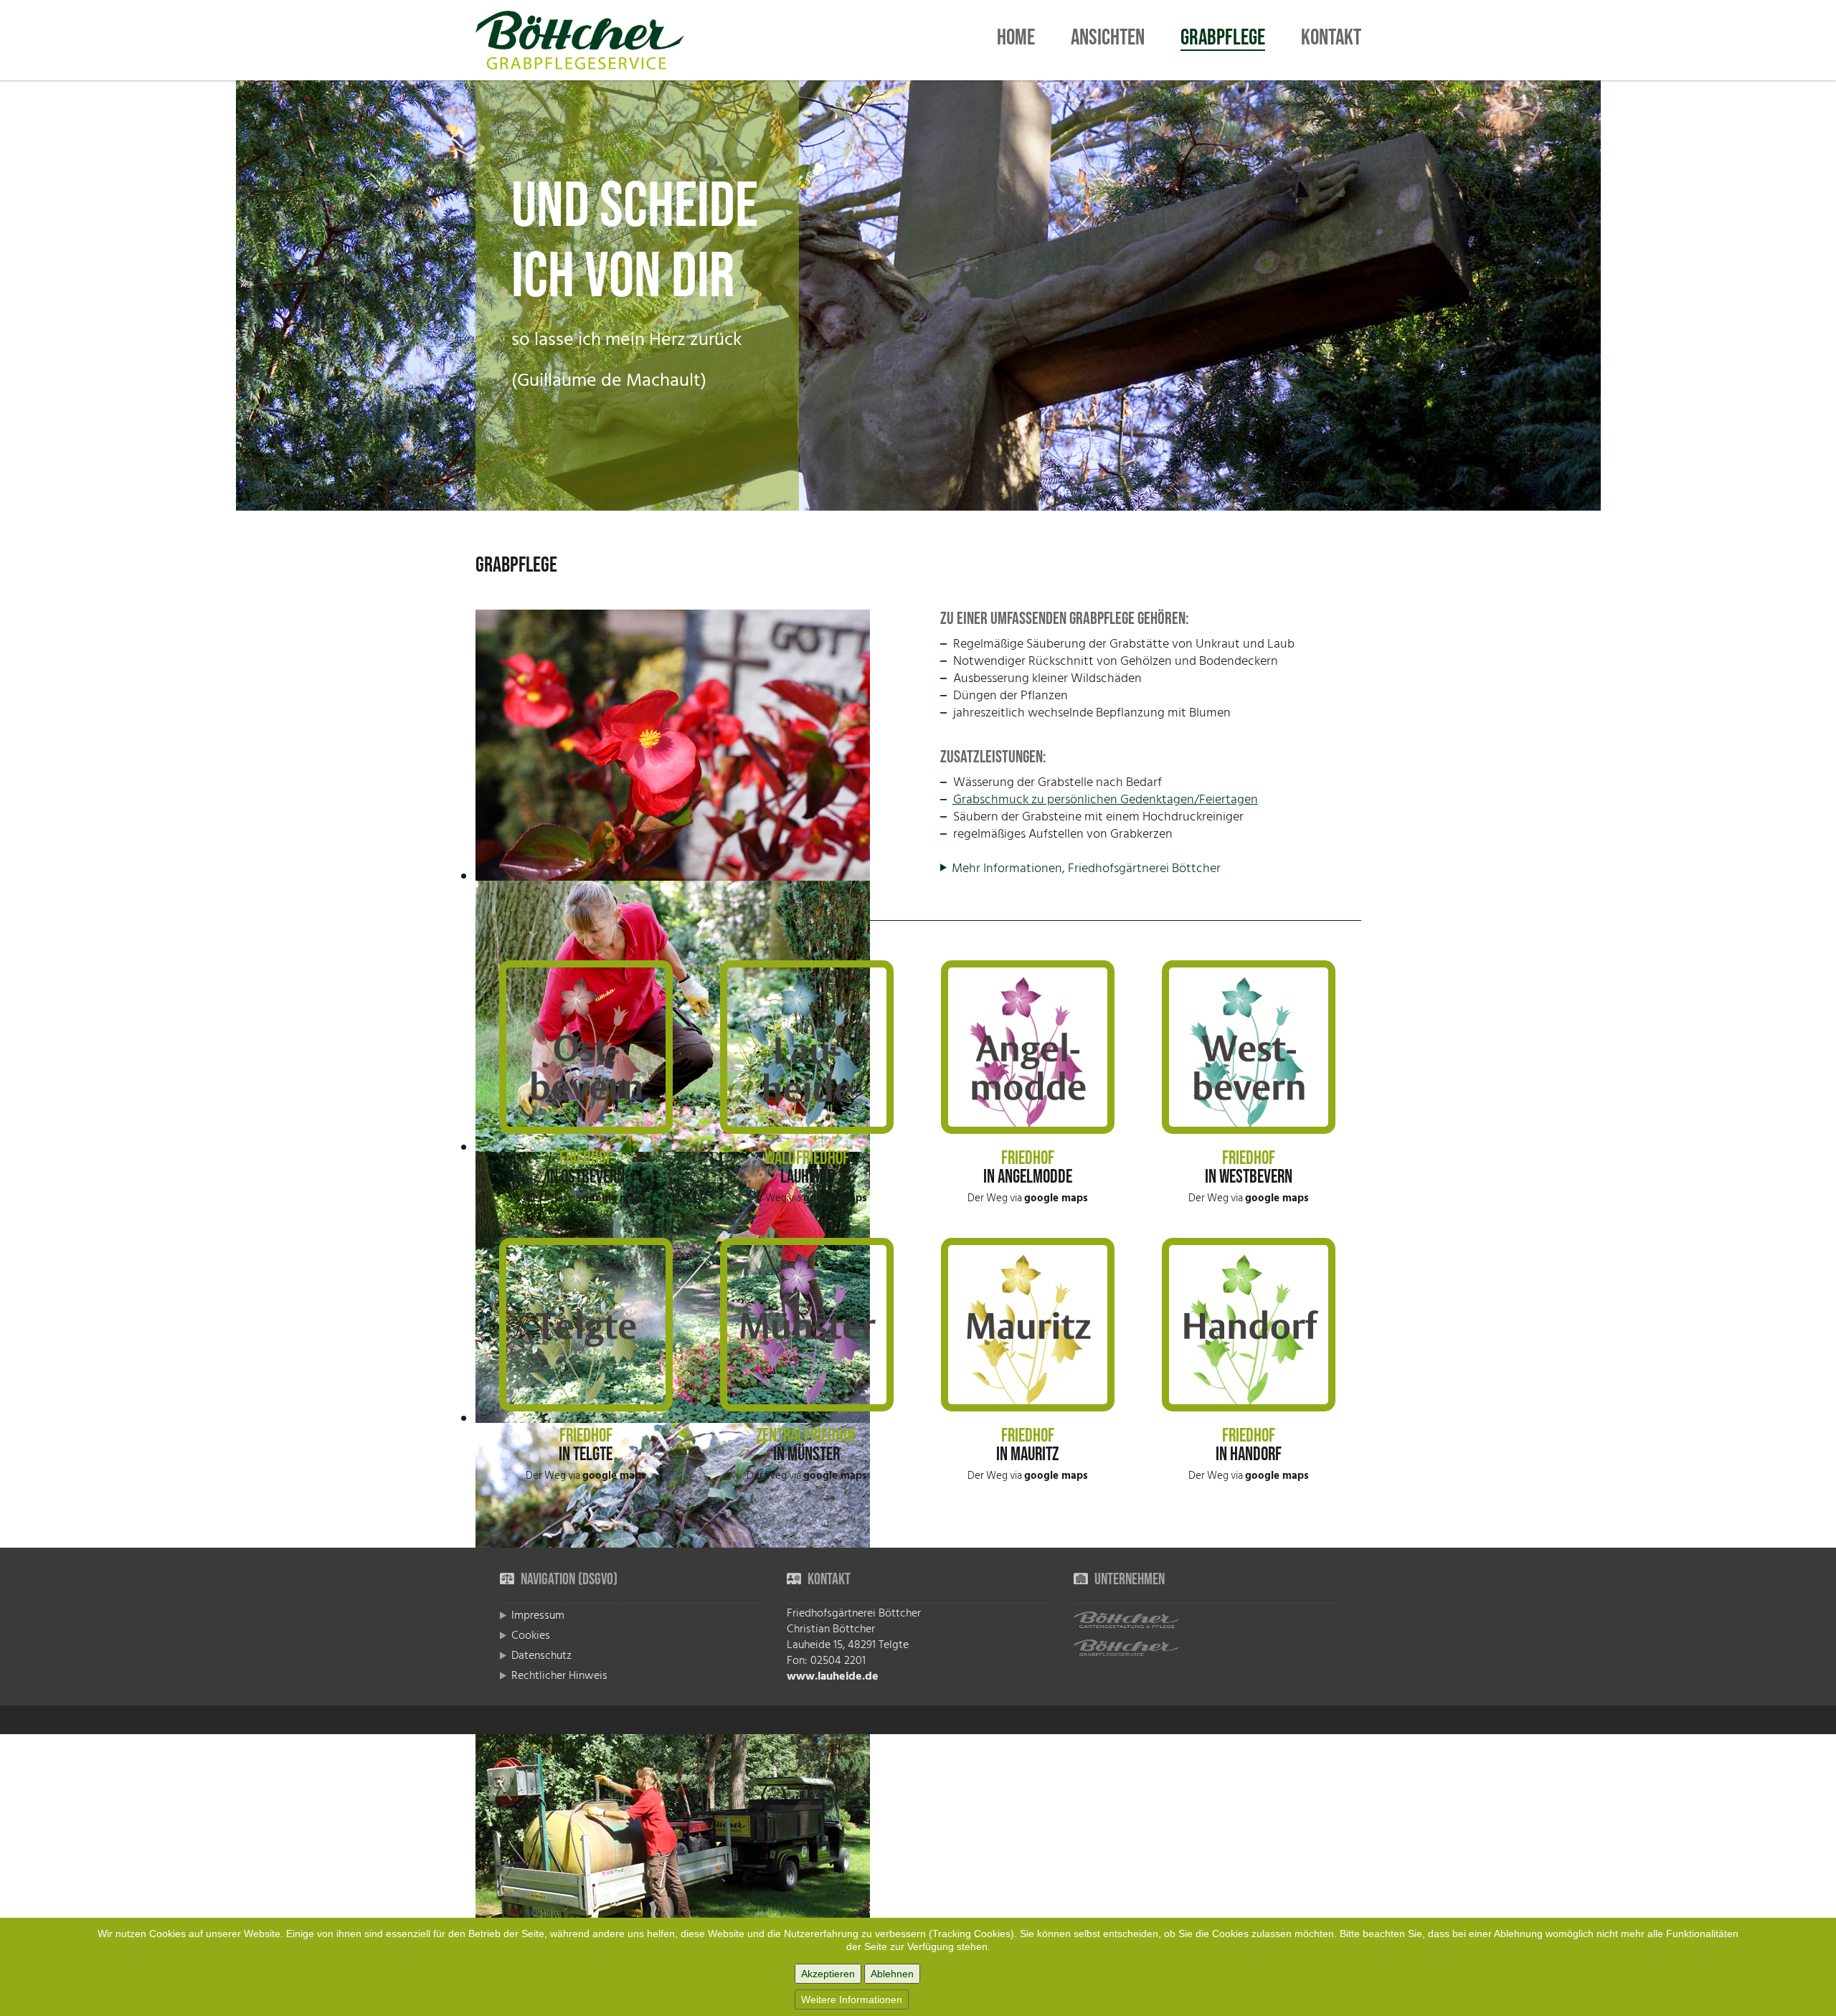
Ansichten (1108, 40)
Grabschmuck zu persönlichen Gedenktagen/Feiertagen (1106, 799)
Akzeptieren (828, 1974)
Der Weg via (586, 1198)
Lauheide (807, 1177)
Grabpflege (1223, 41)
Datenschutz (541, 1655)
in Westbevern (1249, 1177)
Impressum (538, 1615)
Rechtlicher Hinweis (559, 1675)
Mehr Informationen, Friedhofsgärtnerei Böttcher (1086, 868)
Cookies (531, 1635)
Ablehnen (892, 1974)
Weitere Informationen (852, 2000)
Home (1016, 40)
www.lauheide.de (833, 1676)
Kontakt (1331, 40)
